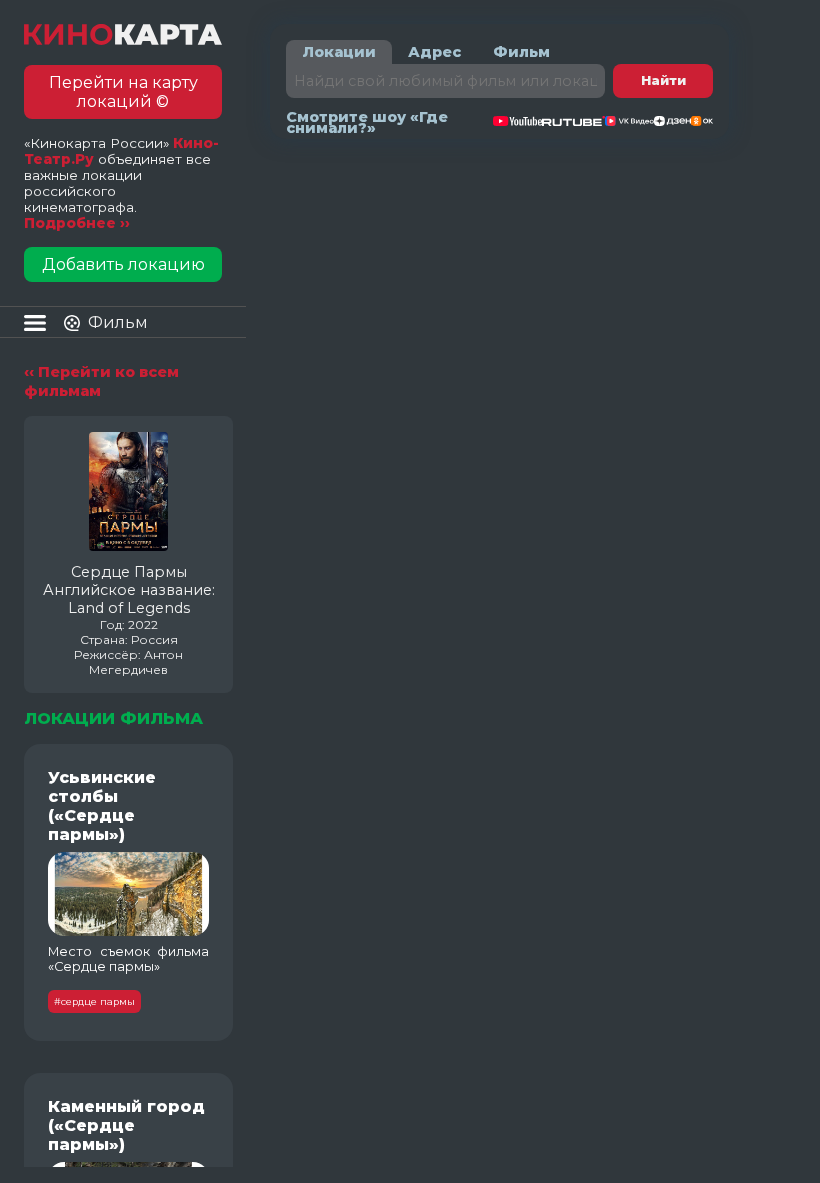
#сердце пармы (94, 1001)
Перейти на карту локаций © (123, 92)
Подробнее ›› (77, 223)
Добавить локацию (123, 264)
